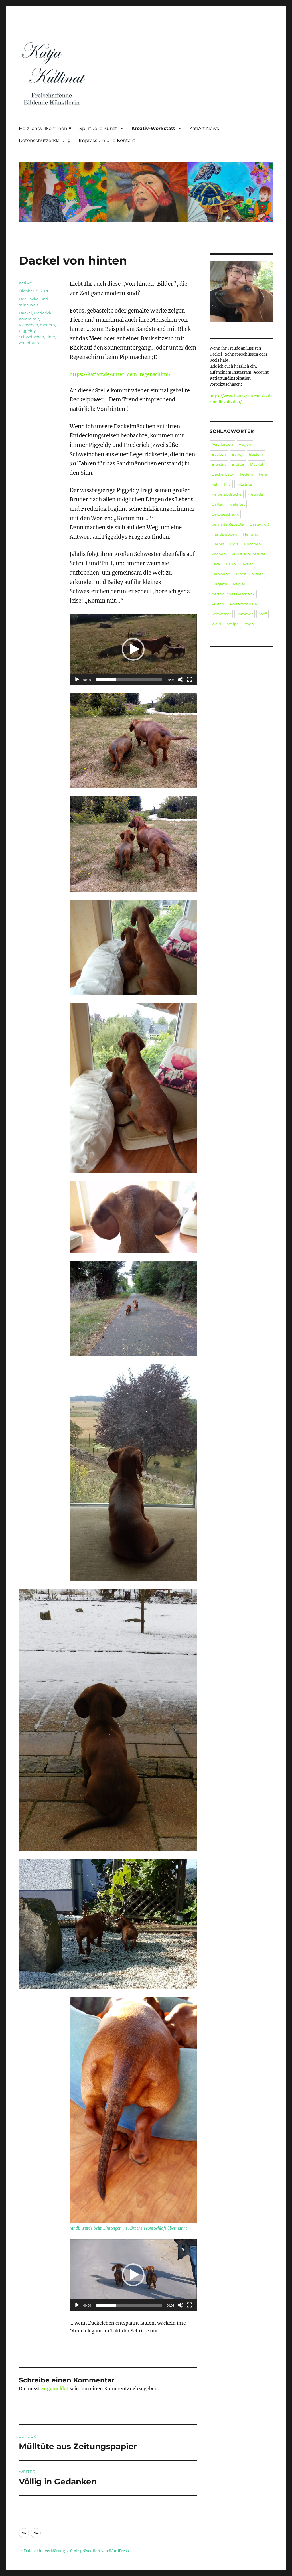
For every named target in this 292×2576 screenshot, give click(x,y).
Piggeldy (27, 331)
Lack (216, 564)
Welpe (233, 624)
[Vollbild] (190, 680)
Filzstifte (244, 484)
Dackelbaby (223, 474)
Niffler (257, 574)
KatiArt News (204, 128)
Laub (231, 564)
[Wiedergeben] (77, 680)
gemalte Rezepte (228, 524)
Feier (264, 474)
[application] (133, 649)
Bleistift (219, 464)
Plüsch (218, 604)
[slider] (129, 680)
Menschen (29, 325)
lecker (247, 564)
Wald (216, 624)
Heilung (251, 534)
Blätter (238, 464)
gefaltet (237, 504)
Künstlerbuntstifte (249, 554)
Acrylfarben (222, 444)
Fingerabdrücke (227, 494)
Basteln (256, 454)
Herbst (218, 544)
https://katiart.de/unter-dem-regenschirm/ (120, 374)
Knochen (253, 544)
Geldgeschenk (225, 514)
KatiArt (25, 283)
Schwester (221, 614)
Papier (239, 584)
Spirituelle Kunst (98, 128)
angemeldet (55, 2388)
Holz (234, 544)
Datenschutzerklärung (45, 140)
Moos (241, 574)
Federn (247, 474)
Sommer (245, 614)
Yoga (249, 624)
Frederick (42, 313)
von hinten (29, 343)
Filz (227, 484)
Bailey (237, 454)
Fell (215, 484)
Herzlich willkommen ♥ (45, 128)
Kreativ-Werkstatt (153, 128)
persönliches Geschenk (233, 594)
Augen (245, 444)
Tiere (50, 337)
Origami (219, 584)
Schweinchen (32, 337)
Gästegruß (259, 524)
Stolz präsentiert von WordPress (100, 2551)
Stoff (262, 614)
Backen (219, 454)
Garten (218, 504)
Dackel (25, 313)
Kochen (219, 554)
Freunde (255, 494)
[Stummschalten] (181, 680)
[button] (133, 649)
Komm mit (29, 319)
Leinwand (221, 574)
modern (47, 325)
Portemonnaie (243, 604)
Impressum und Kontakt (107, 140)
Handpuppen (224, 534)
